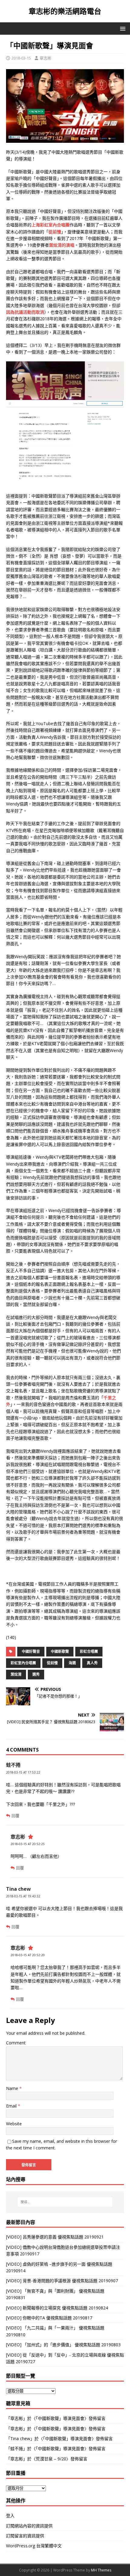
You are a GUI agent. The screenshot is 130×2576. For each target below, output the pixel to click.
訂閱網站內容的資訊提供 (29, 2526)
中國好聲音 (31, 1651)
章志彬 (45, 58)
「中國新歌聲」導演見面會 (60, 2418)
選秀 (36, 1674)
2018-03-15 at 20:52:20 (28, 1955)
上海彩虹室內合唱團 (50, 225)
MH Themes (101, 2570)
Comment (16, 2043)
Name (13, 2088)
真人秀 (92, 1663)
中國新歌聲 (60, 1651)
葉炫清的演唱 (62, 245)
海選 (72, 1663)
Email (12, 2106)
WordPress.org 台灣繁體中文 (34, 2546)
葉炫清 (16, 1674)
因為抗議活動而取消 (25, 312)
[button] (122, 28)
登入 (10, 2515)
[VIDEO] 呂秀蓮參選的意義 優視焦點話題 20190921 (55, 2237)
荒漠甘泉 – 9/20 (51, 2459)
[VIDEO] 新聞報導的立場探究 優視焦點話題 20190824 (57, 2308)
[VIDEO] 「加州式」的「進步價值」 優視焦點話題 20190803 (63, 2345)
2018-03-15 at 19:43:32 (23, 1896)
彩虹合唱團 (89, 1651)
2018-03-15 (21, 58)
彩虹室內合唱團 (23, 1663)
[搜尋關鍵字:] (65, 2202)
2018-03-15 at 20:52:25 (28, 1844)
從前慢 (55, 232)
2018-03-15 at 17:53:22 (23, 1772)
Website (14, 2124)
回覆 (15, 1816)
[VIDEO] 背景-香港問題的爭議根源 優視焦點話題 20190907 (62, 2281)
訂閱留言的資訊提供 (25, 2536)
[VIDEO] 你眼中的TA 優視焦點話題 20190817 (49, 2318)
